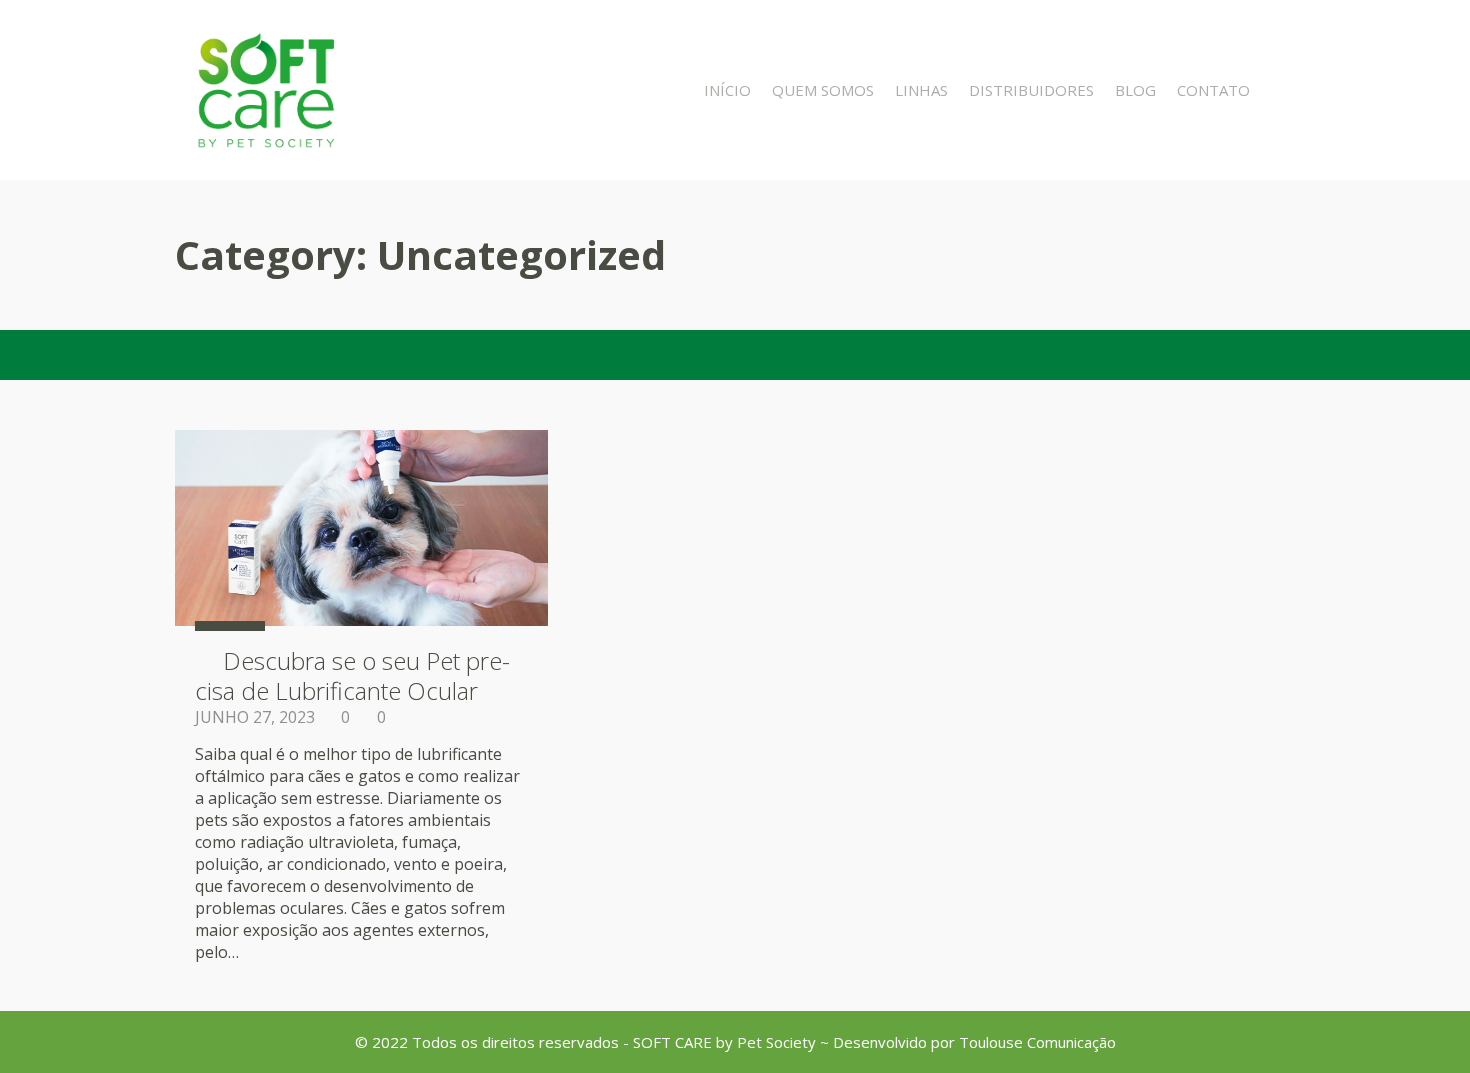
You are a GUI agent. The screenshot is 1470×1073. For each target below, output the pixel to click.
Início (727, 90)
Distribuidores (1031, 90)
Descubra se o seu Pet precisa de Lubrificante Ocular (352, 675)
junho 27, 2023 (255, 717)
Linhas (921, 90)
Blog (1135, 90)
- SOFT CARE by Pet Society (719, 1042)
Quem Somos (823, 90)
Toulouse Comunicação (1037, 1042)
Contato (1213, 90)
